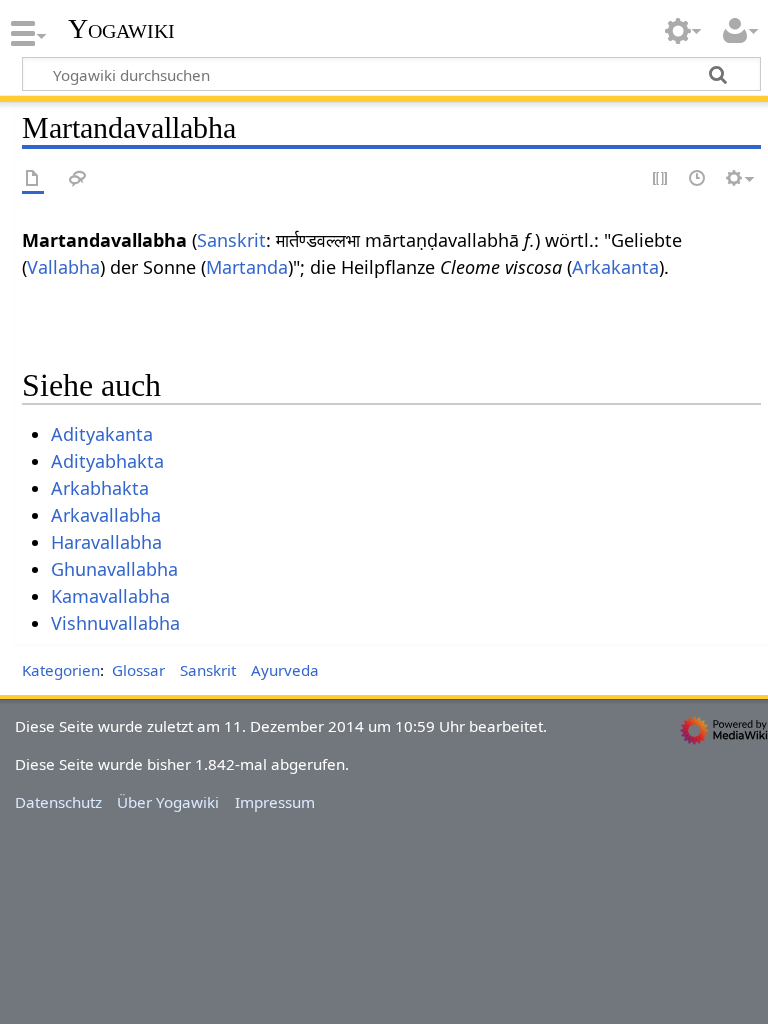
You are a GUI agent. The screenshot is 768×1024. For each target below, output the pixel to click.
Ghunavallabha (114, 569)
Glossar (138, 670)
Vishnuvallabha (115, 623)
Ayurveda (285, 670)
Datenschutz (58, 802)
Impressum (275, 802)
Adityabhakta (107, 461)
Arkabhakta (100, 488)
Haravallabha (106, 542)
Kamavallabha (110, 596)
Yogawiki (121, 29)
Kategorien (61, 670)
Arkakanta (615, 267)
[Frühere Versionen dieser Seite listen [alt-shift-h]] (698, 179)
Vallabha (63, 267)
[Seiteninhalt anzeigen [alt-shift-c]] (33, 179)
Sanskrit (231, 240)
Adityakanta (102, 434)
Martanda (247, 267)
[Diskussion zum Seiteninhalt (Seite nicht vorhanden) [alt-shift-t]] (78, 179)
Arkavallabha (106, 515)
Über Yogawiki (168, 802)
